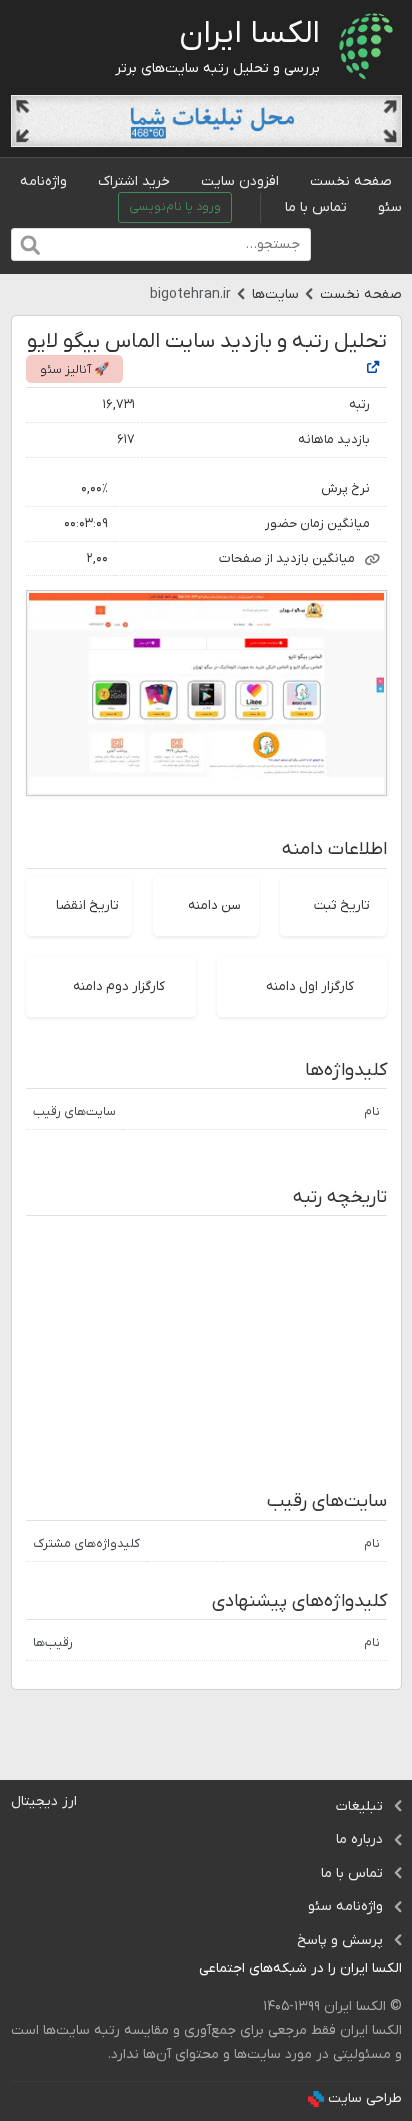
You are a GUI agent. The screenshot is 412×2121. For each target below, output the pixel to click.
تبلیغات (359, 1806)
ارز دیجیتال (44, 1801)
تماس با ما (316, 207)
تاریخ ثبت (342, 905)
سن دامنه (214, 905)
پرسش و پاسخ (340, 1940)
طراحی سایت (365, 2098)
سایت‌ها (275, 294)
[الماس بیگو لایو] (373, 368)
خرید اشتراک (134, 181)
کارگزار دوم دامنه (119, 986)
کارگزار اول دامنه (310, 986)
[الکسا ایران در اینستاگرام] (183, 1969)
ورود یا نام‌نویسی (175, 207)
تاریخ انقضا (87, 905)
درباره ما (359, 1839)
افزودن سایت (240, 181)
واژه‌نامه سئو (345, 1906)
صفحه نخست (351, 181)
